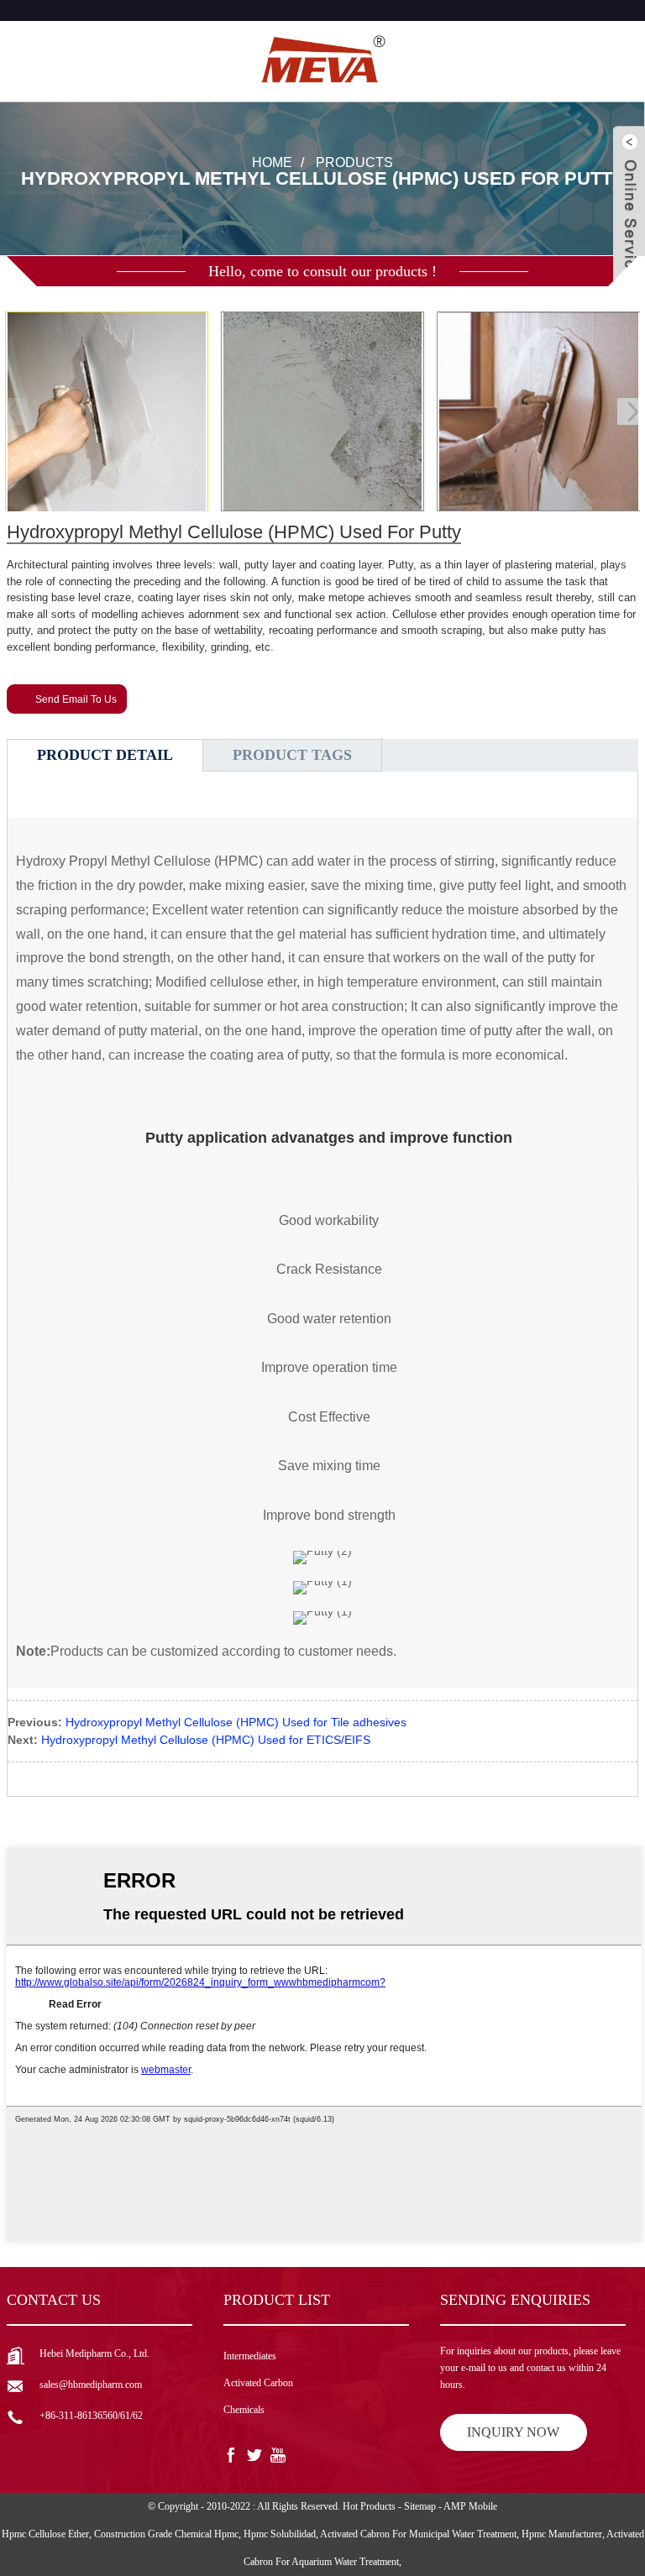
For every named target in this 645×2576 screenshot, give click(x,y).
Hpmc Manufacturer (562, 2534)
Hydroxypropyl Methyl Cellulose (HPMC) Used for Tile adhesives (236, 1722)
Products (354, 162)
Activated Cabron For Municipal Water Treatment (418, 2534)
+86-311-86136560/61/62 (91, 2416)
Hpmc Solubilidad (280, 2534)
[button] (628, 411)
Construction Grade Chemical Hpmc (166, 2534)
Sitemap (420, 2506)
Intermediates (250, 2356)
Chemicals (244, 2410)
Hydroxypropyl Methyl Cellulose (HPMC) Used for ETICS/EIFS (206, 1740)
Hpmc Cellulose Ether (45, 2534)
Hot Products (369, 2506)
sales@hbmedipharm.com (91, 2385)
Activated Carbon (258, 2383)
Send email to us (76, 699)
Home (272, 162)
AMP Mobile (470, 2506)
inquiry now (513, 2432)
